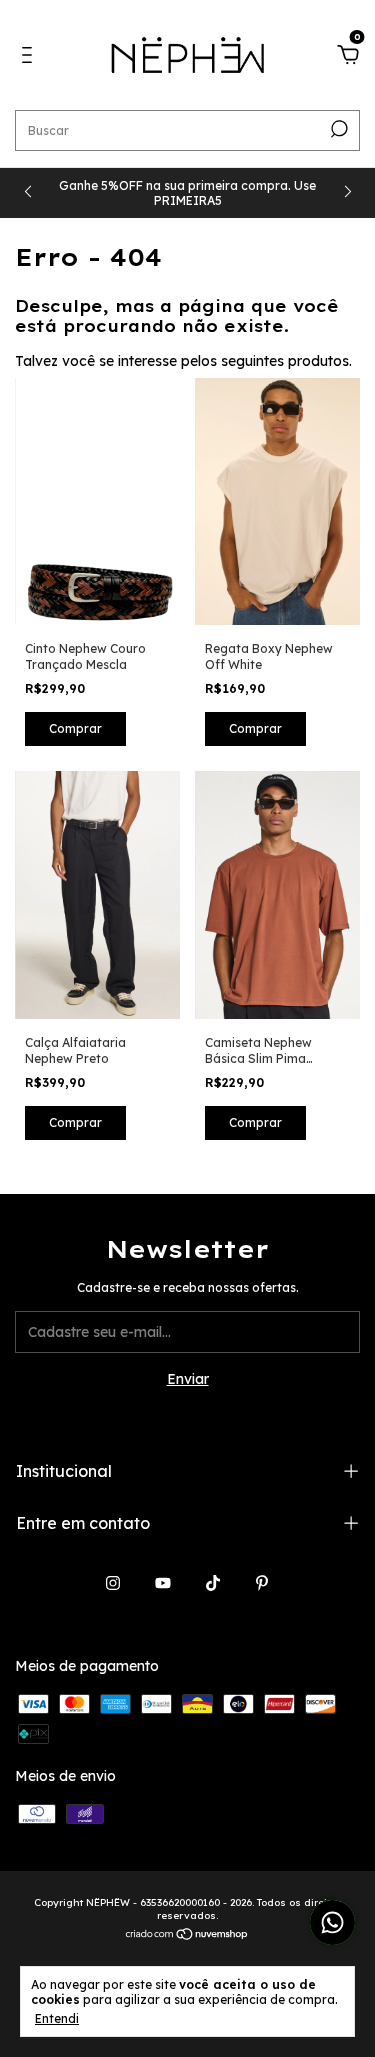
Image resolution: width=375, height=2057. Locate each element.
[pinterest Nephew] (262, 1583)
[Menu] (30, 58)
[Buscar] (337, 129)
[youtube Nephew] (163, 1583)
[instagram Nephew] (113, 1583)
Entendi (57, 2018)
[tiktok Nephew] (213, 1583)
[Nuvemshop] (187, 1936)
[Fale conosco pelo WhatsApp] (332, 1922)
